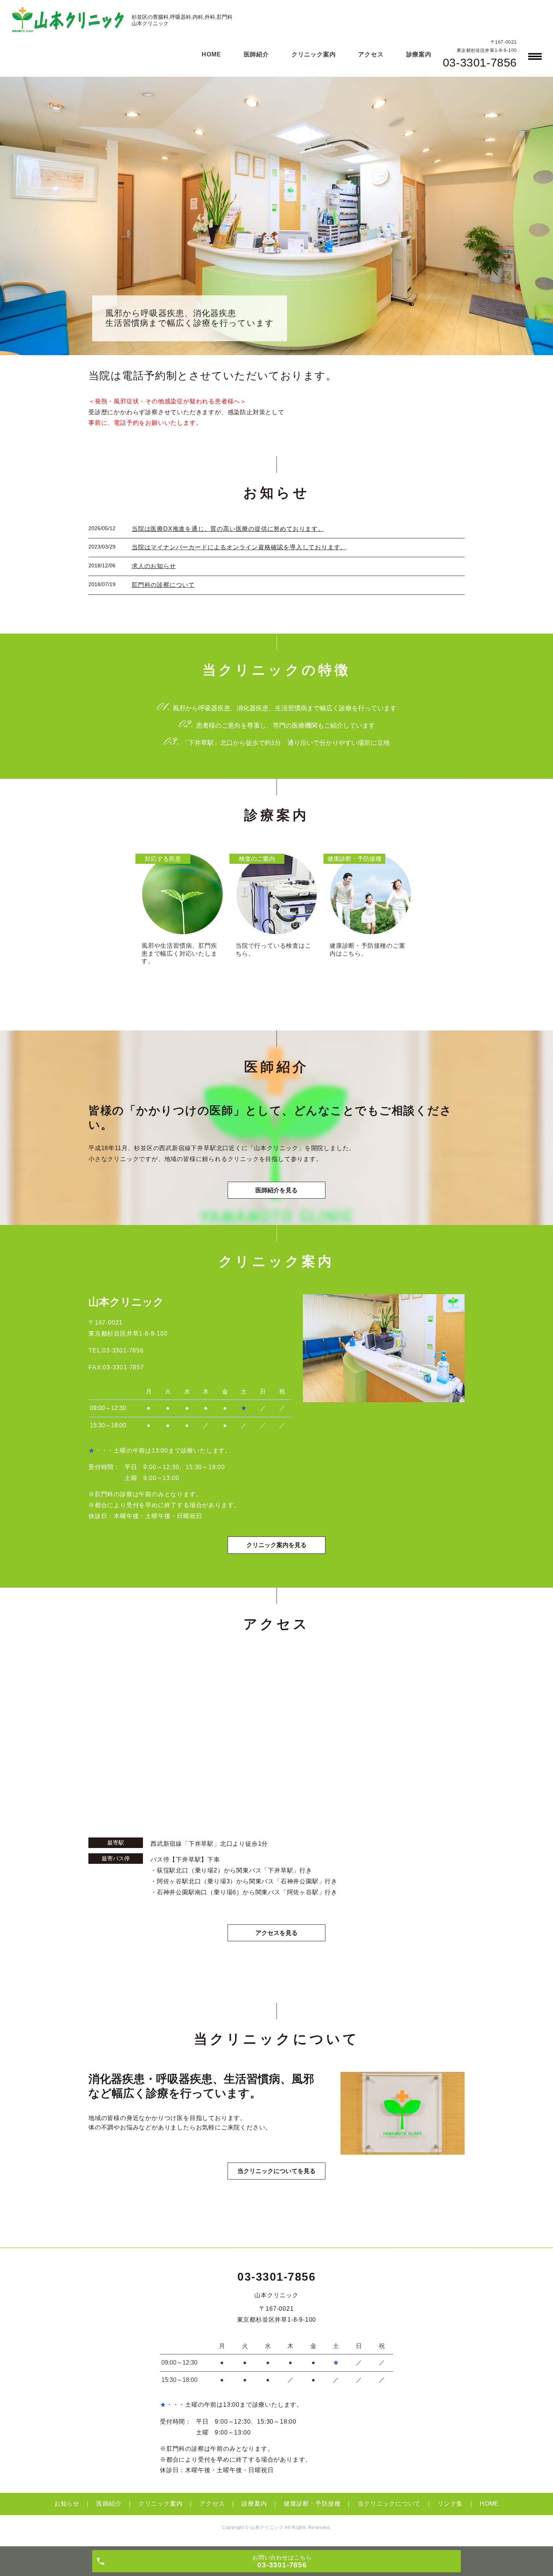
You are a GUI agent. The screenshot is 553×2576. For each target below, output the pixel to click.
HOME (211, 54)
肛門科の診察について (163, 585)
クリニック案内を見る (276, 1545)
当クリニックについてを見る (276, 2171)
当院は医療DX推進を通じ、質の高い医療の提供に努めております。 (228, 529)
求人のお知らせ (154, 566)
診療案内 (419, 54)
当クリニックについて (389, 2504)
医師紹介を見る (276, 1190)
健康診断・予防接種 (312, 2504)
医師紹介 (256, 54)
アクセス (371, 54)
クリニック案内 (314, 54)
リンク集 (450, 2504)
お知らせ (67, 2504)
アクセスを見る (276, 1933)
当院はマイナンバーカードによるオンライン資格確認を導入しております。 (239, 547)
